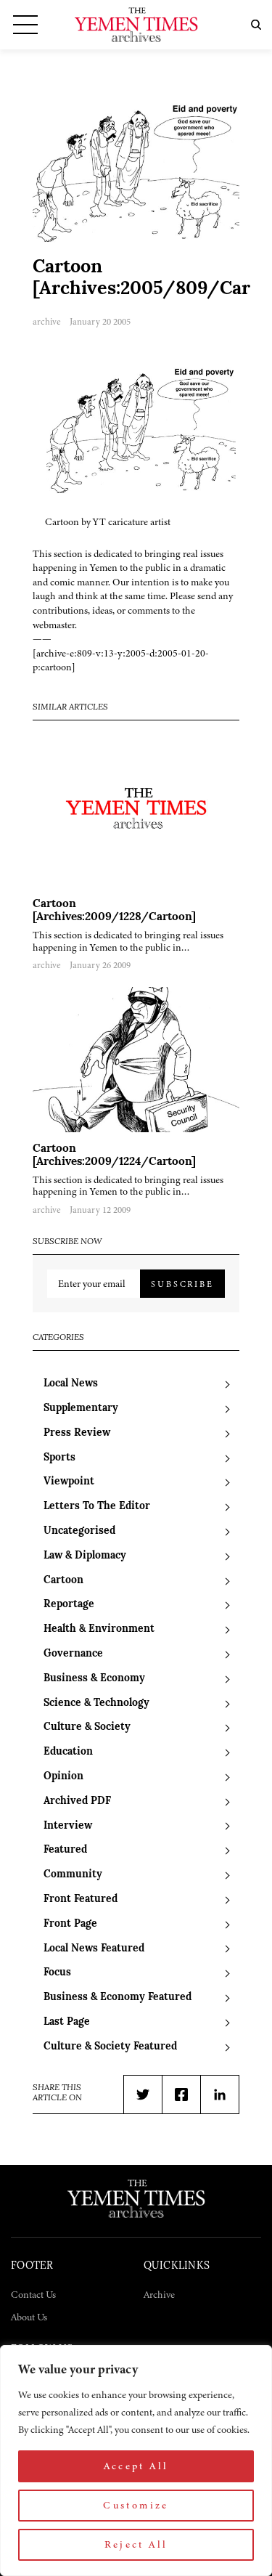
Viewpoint (69, 1482)
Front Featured (81, 1900)
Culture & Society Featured (110, 2047)
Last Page (67, 2022)
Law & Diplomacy (85, 1556)
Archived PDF (77, 1801)
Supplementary (81, 1409)
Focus (57, 1973)
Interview (68, 1826)
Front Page (70, 1924)
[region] (136, 2461)
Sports (59, 1458)
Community (73, 1875)
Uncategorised (79, 1531)
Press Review (77, 1433)
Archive (159, 2295)
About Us (29, 2317)
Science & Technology (96, 1703)
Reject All (136, 2544)
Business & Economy (94, 1679)
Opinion (63, 1777)
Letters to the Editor (97, 1507)
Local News (71, 1384)
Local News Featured (94, 1949)
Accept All (136, 2466)
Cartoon (63, 1581)
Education (68, 1752)
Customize (136, 2505)
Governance (73, 1654)
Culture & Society (87, 1727)
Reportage (69, 1605)
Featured (65, 1850)
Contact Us (33, 2295)
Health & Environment (99, 1629)
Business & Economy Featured (118, 1998)
